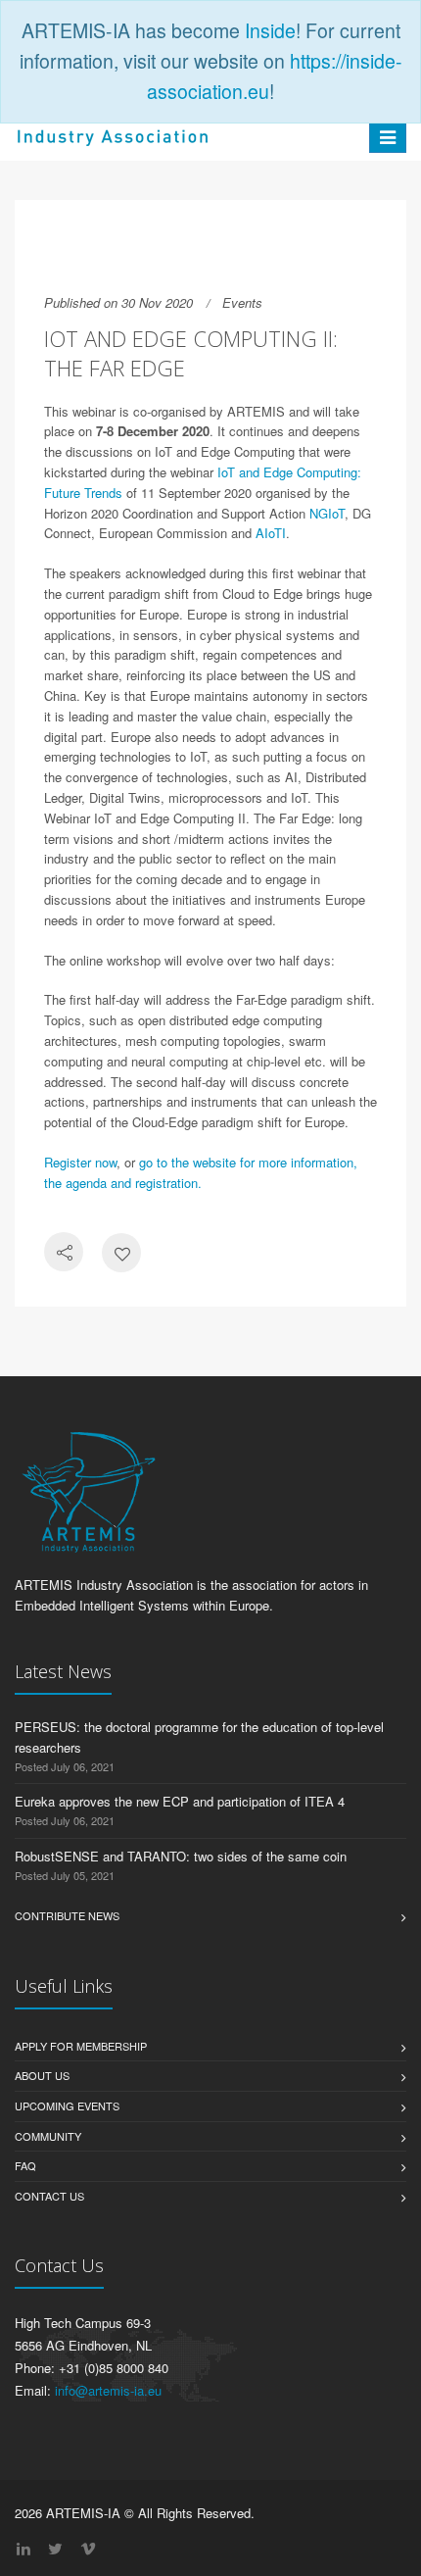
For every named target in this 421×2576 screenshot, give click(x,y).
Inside (270, 30)
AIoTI (271, 533)
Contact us (49, 2196)
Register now (80, 1162)
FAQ (25, 2165)
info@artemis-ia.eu (108, 2390)
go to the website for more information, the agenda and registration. (201, 1172)
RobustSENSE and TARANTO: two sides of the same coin (181, 1856)
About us (42, 2075)
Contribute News (67, 1915)
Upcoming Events (67, 2105)
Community (48, 2136)
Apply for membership (81, 2046)
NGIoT (327, 513)
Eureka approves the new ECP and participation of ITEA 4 (180, 1801)
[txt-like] (121, 1254)
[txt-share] (64, 1254)
